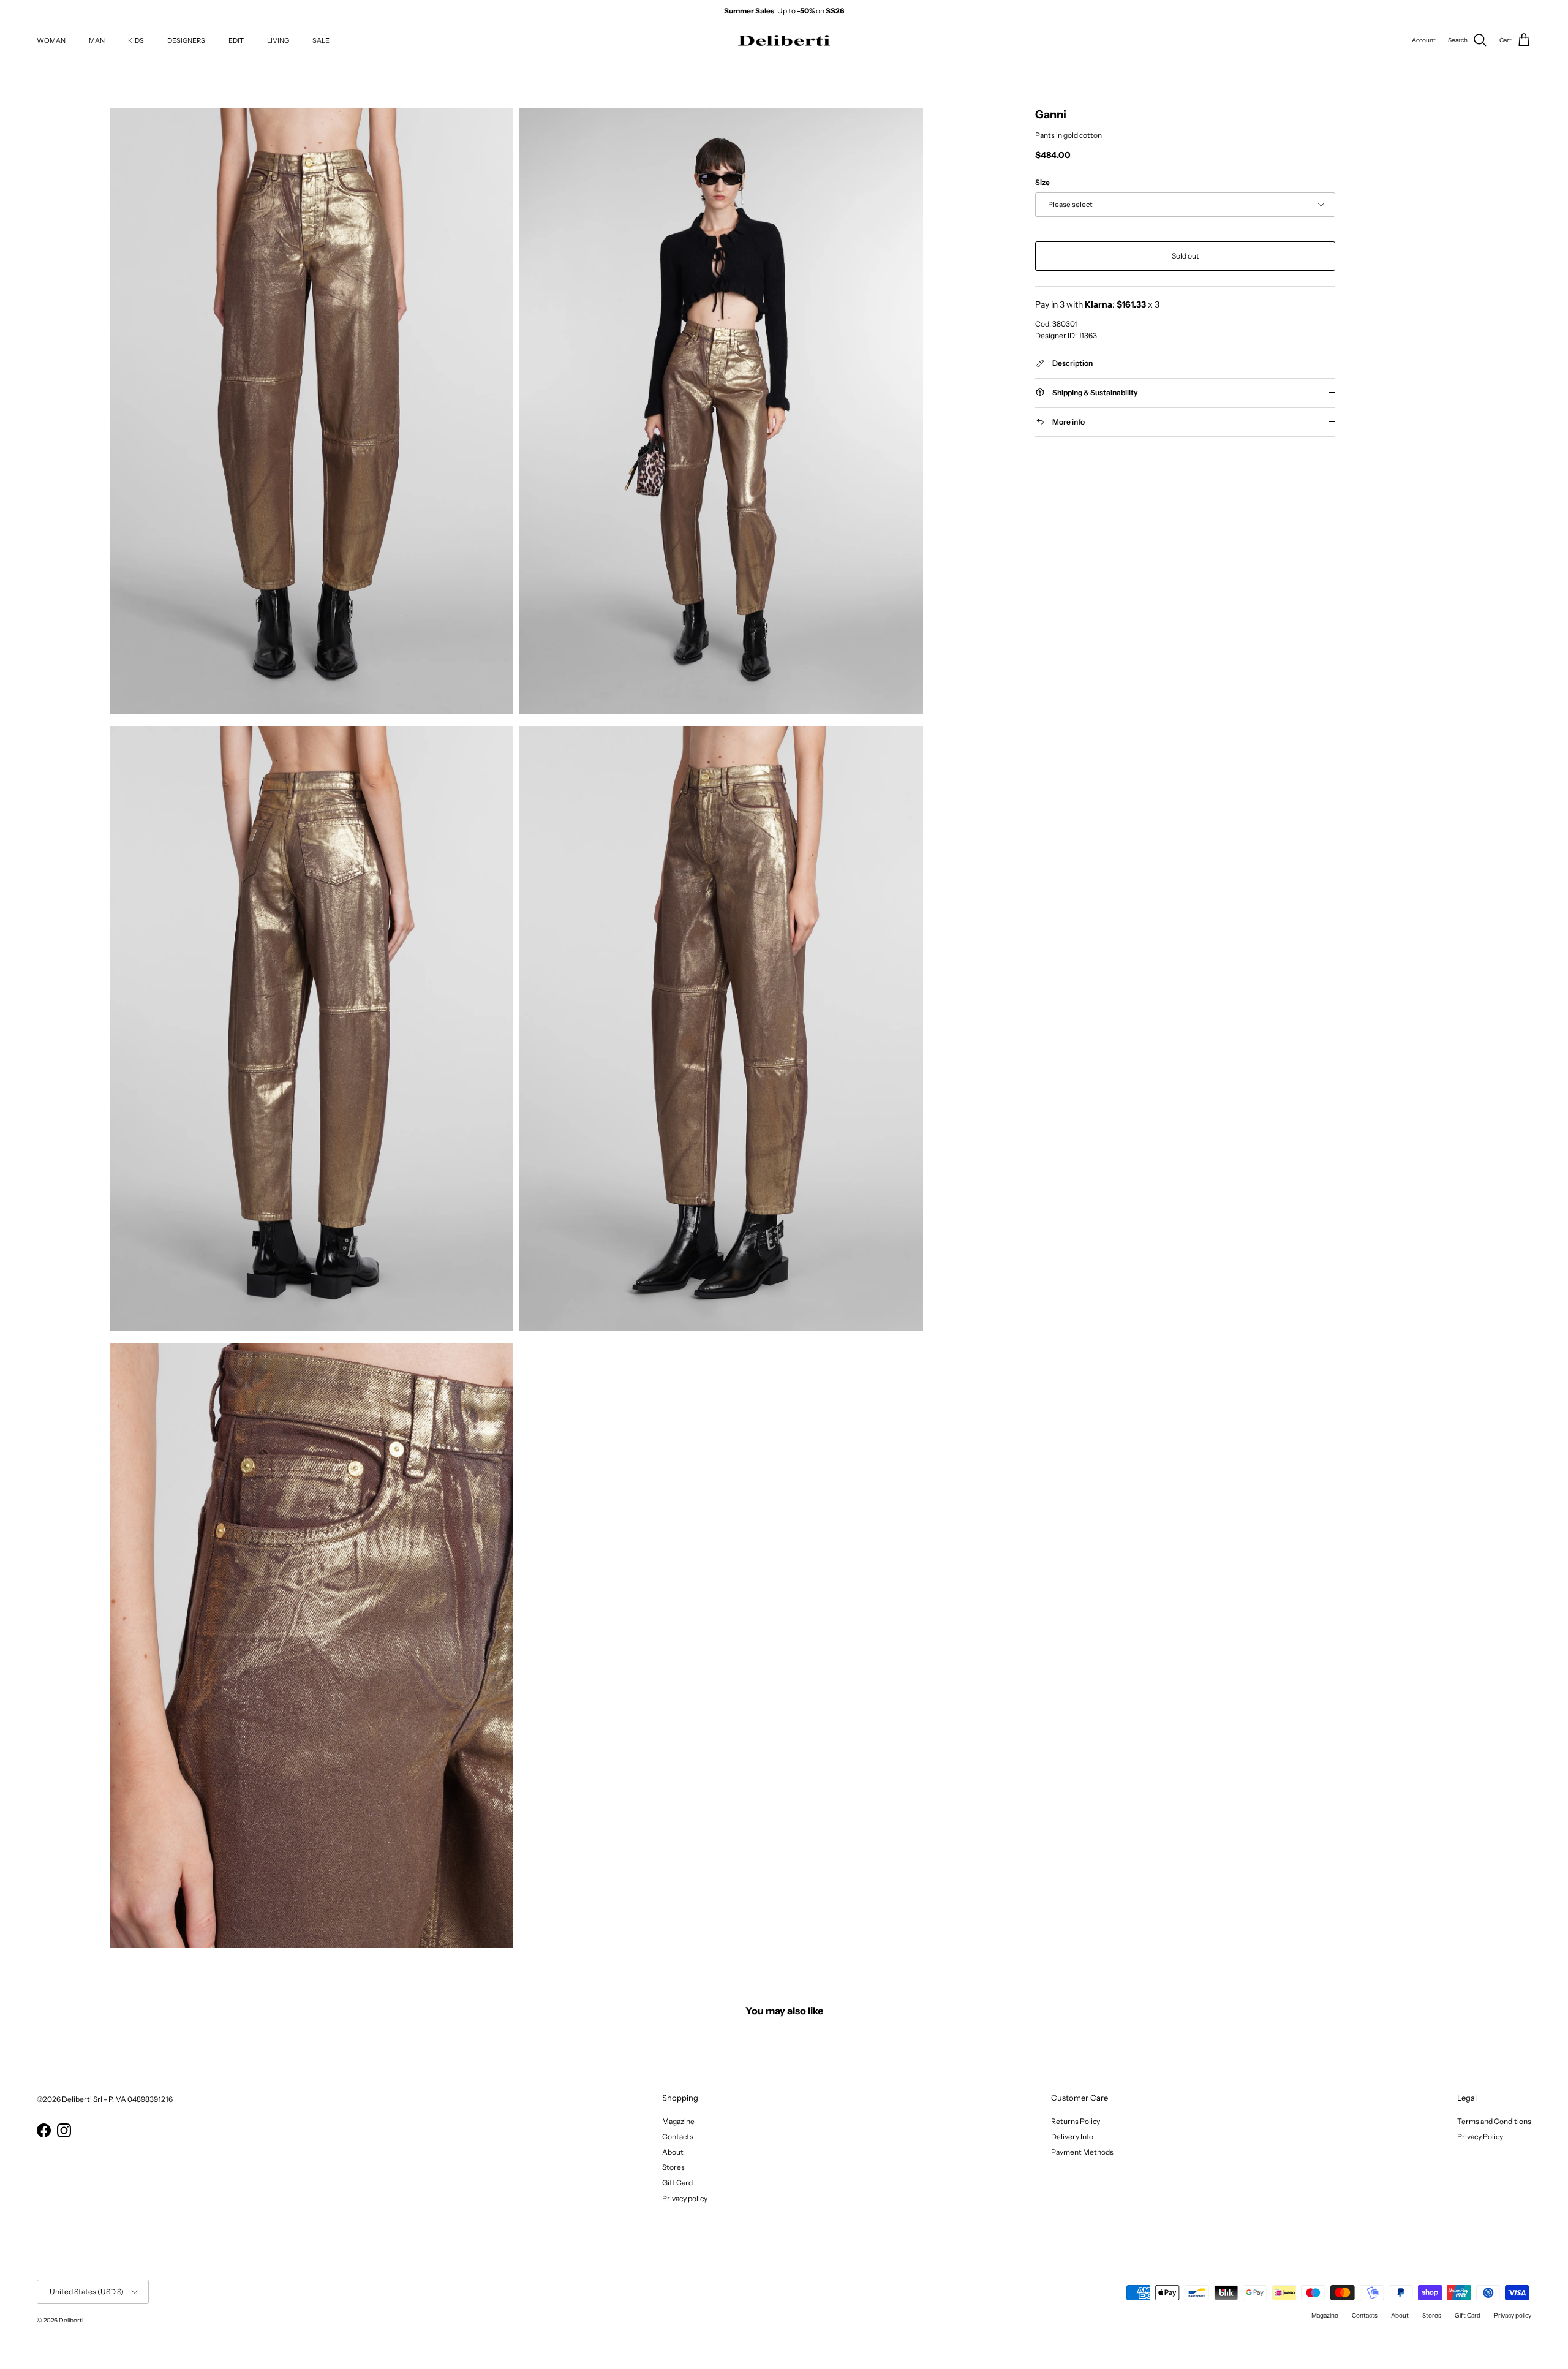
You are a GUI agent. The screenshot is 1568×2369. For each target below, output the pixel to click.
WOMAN (51, 40)
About (673, 2152)
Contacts (678, 2137)
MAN (97, 40)
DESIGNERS (186, 40)
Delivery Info (1072, 2137)
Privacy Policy (1480, 2137)
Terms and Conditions (1494, 2121)
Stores (673, 2167)
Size (1042, 182)
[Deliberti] (784, 41)
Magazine (678, 2121)
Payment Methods (1082, 2152)
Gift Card (677, 2182)
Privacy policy (685, 2198)
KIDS (136, 40)
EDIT (236, 40)
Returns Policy (1076, 2121)
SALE (321, 40)
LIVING (278, 40)
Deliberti (71, 2320)
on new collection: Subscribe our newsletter (784, 11)
